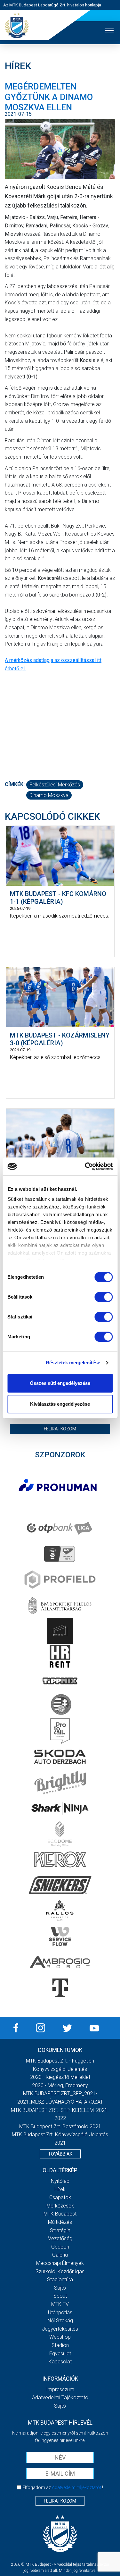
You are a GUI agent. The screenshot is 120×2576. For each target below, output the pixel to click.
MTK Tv (60, 2304)
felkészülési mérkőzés (55, 785)
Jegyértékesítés (60, 2329)
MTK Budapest (60, 2214)
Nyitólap (60, 2181)
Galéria (60, 2255)
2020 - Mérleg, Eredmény (60, 2085)
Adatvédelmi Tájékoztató (60, 2398)
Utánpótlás (60, 2313)
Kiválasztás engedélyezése (60, 1404)
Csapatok (60, 2197)
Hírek (60, 2189)
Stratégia (60, 2230)
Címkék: (15, 784)
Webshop (60, 2337)
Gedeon (60, 2247)
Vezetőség (60, 2238)
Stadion (60, 2345)
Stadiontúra (60, 2279)
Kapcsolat (60, 2362)
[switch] (104, 1297)
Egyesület (60, 2354)
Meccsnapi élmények (60, 2263)
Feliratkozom (60, 1429)
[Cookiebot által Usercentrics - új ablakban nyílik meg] (85, 1166)
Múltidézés (60, 2222)
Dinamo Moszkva (49, 795)
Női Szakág (60, 2321)
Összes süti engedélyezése (60, 1383)
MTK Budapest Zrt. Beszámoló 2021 (60, 2127)
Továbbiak (60, 2154)
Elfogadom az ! (63, 2487)
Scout (60, 2296)
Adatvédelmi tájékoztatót (76, 2487)
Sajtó (60, 2288)
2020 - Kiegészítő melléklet (60, 2077)
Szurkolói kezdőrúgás (60, 2271)
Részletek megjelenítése (73, 1363)
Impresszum (60, 2390)
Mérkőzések (60, 2206)
